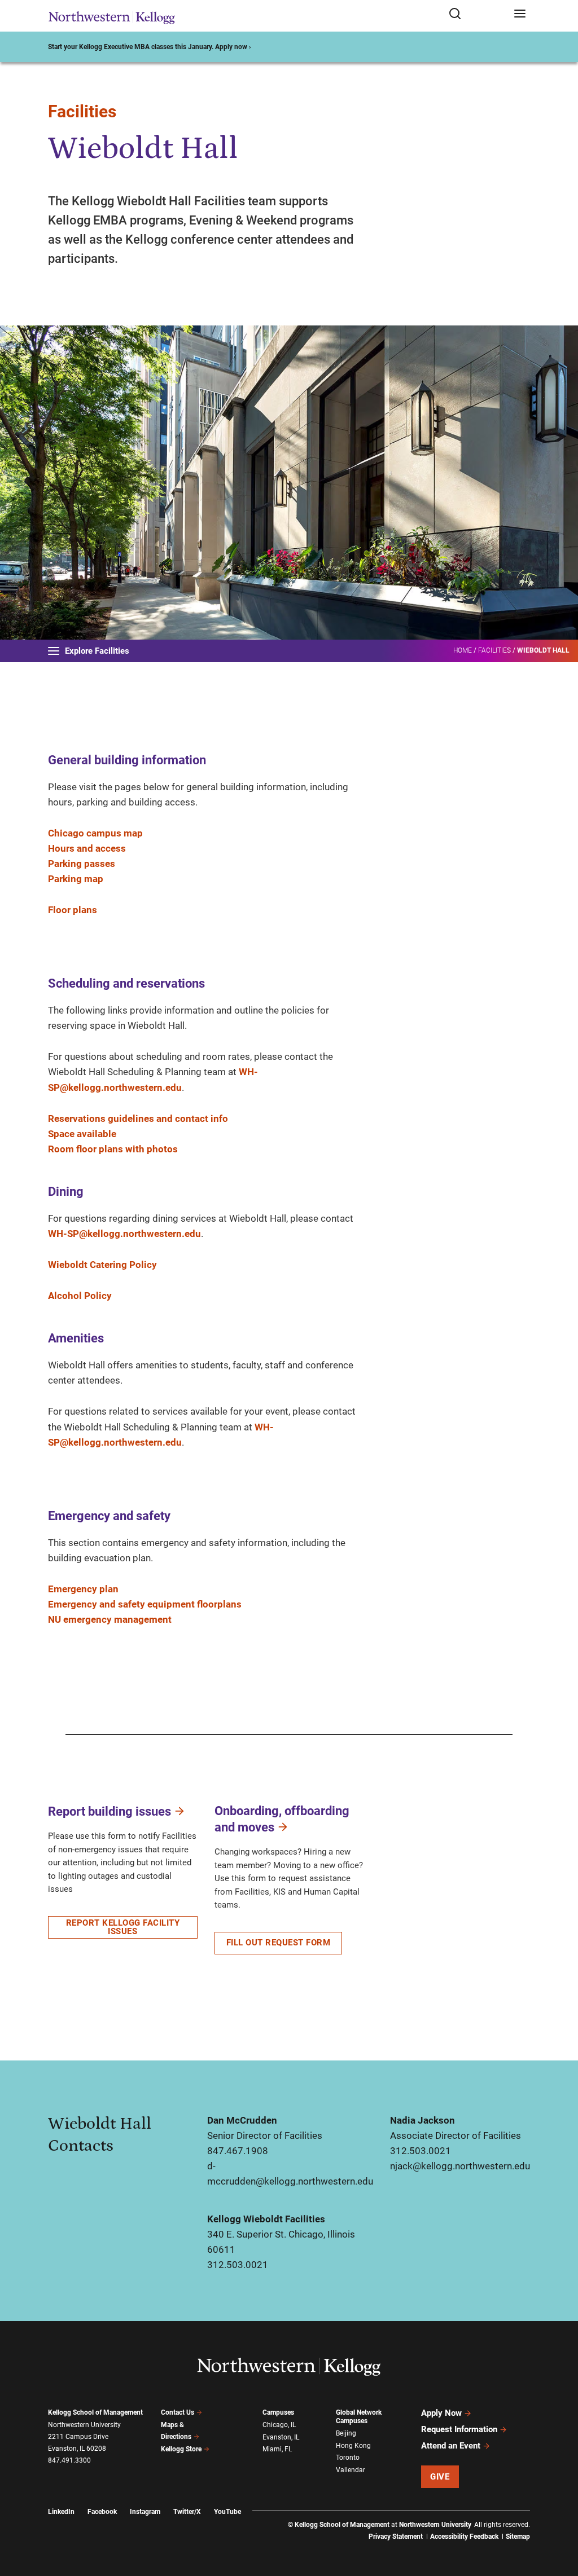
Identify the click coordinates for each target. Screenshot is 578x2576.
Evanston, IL (281, 2437)
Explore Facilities (97, 651)
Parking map (76, 879)
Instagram (145, 2512)
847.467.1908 (238, 2151)
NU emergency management (110, 1619)
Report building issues (110, 1811)
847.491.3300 (69, 2460)
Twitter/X (187, 2512)
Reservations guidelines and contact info (138, 1119)
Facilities (82, 111)
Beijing (346, 2433)
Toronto (348, 2458)
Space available (82, 1134)
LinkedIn (61, 2512)
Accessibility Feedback (464, 2537)
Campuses (278, 2412)
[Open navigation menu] (520, 14)
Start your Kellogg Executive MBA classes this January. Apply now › (150, 47)
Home (463, 650)
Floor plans (73, 910)
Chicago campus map (95, 833)
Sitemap (518, 2537)
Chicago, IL (279, 2425)
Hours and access (87, 848)
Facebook (102, 2512)
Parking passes (82, 864)
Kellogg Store (181, 2449)
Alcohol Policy (80, 1296)
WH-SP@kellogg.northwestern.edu (124, 1234)
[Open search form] (477, 14)
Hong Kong (353, 2446)
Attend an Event (451, 2446)
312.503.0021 (421, 2151)
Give (440, 2477)
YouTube (227, 2512)
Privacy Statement (396, 2537)
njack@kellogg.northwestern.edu (460, 2166)
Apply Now (441, 2413)
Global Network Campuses (359, 2417)
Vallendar (351, 2470)
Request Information (459, 2429)
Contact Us (178, 2412)
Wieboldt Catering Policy (102, 1265)
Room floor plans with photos (113, 1149)
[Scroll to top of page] (559, 2518)
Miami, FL (277, 2449)
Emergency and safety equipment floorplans (145, 1604)
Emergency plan (83, 1589)
